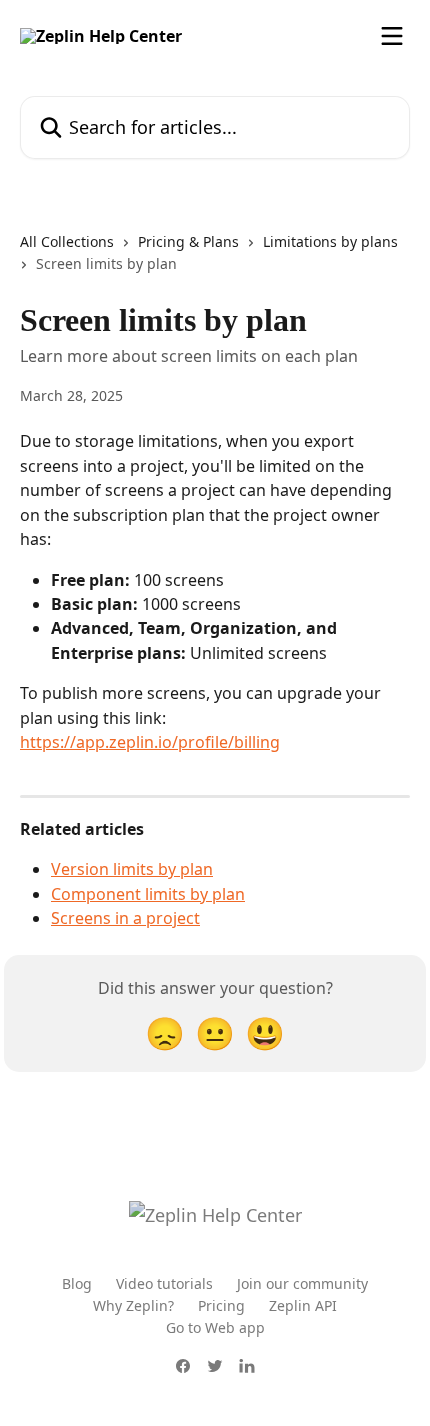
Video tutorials (164, 1283)
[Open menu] (392, 36)
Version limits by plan (132, 869)
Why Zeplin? (133, 1305)
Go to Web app (215, 1327)
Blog (77, 1283)
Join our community (302, 1283)
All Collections (67, 241)
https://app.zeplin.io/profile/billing (150, 742)
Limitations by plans (330, 241)
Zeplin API (303, 1305)
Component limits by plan (148, 894)
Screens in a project (125, 918)
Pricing (221, 1305)
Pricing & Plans (188, 241)
